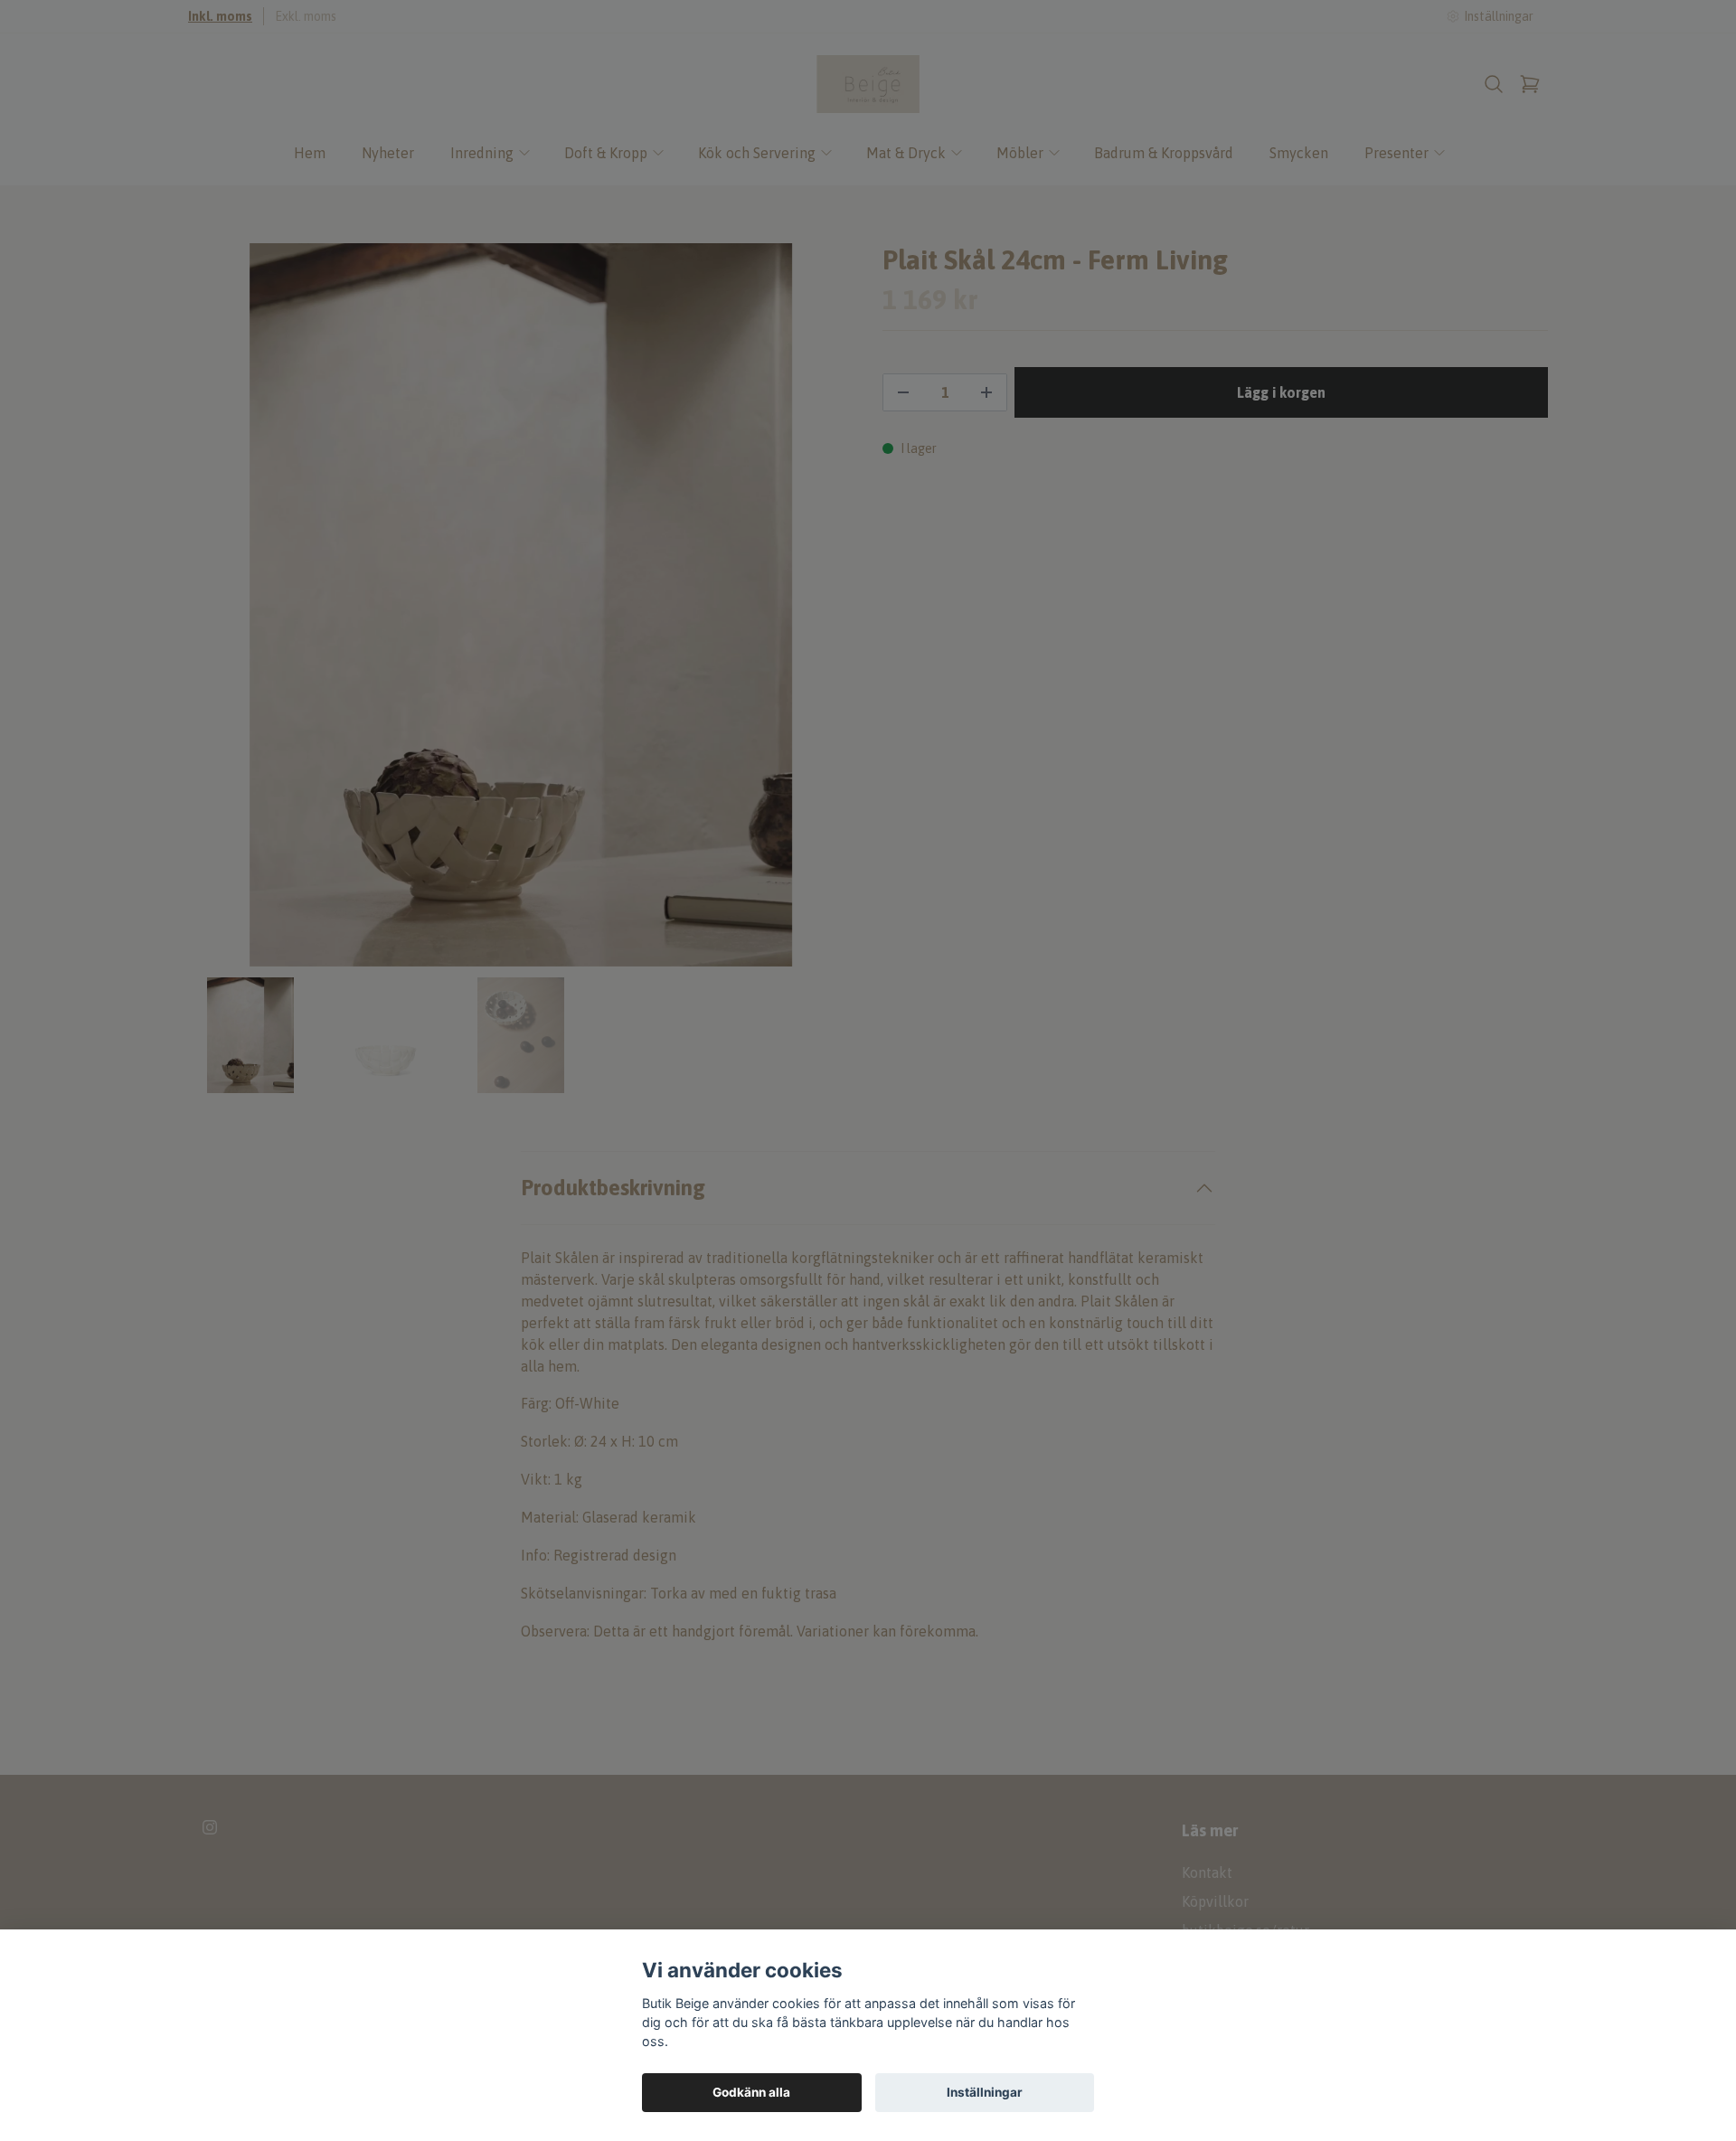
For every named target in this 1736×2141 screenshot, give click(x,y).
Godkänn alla (751, 2092)
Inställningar (985, 2092)
